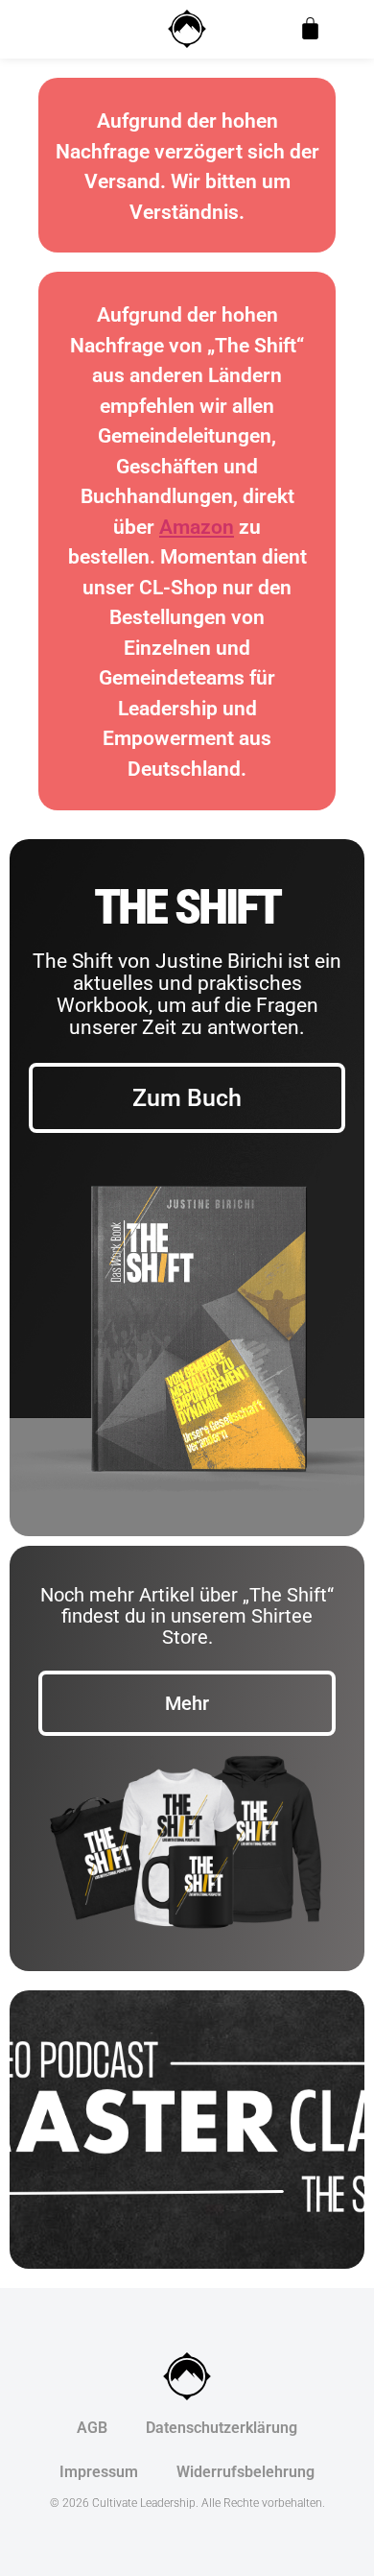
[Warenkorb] (310, 28)
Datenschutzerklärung (222, 2428)
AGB (92, 2428)
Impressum (99, 2472)
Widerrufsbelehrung (245, 2472)
